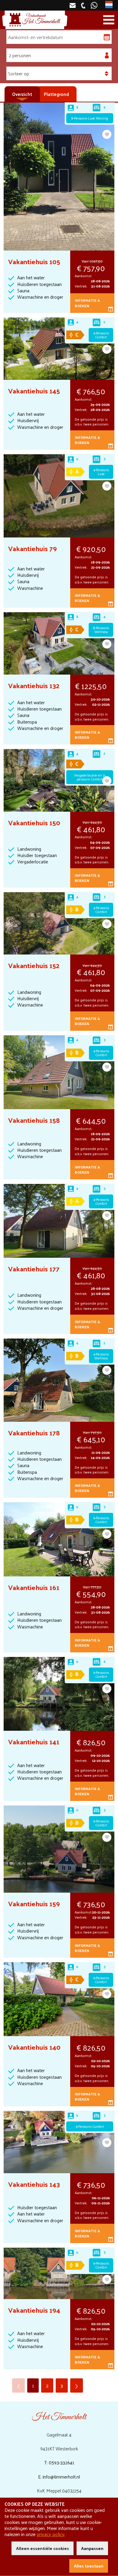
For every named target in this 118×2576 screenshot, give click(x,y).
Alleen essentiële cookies (43, 2548)
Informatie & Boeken (87, 303)
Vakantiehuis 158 (34, 1120)
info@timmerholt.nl (73, 5)
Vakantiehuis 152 (34, 965)
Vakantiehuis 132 (34, 685)
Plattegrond (56, 94)
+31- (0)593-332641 (84, 5)
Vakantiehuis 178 (34, 1433)
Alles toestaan (89, 2566)
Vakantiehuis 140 (34, 2047)
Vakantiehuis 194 (34, 2310)
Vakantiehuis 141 (34, 1741)
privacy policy (51, 2534)
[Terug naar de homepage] (35, 20)
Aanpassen (92, 2548)
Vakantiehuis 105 (34, 261)
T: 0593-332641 (59, 2462)
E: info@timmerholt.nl (59, 2477)
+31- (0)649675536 (95, 5)
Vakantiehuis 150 (34, 822)
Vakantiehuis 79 (33, 548)
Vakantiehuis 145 (34, 391)
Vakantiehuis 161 (34, 1587)
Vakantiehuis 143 (34, 2184)
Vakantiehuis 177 (34, 1268)
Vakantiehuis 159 (34, 1903)
